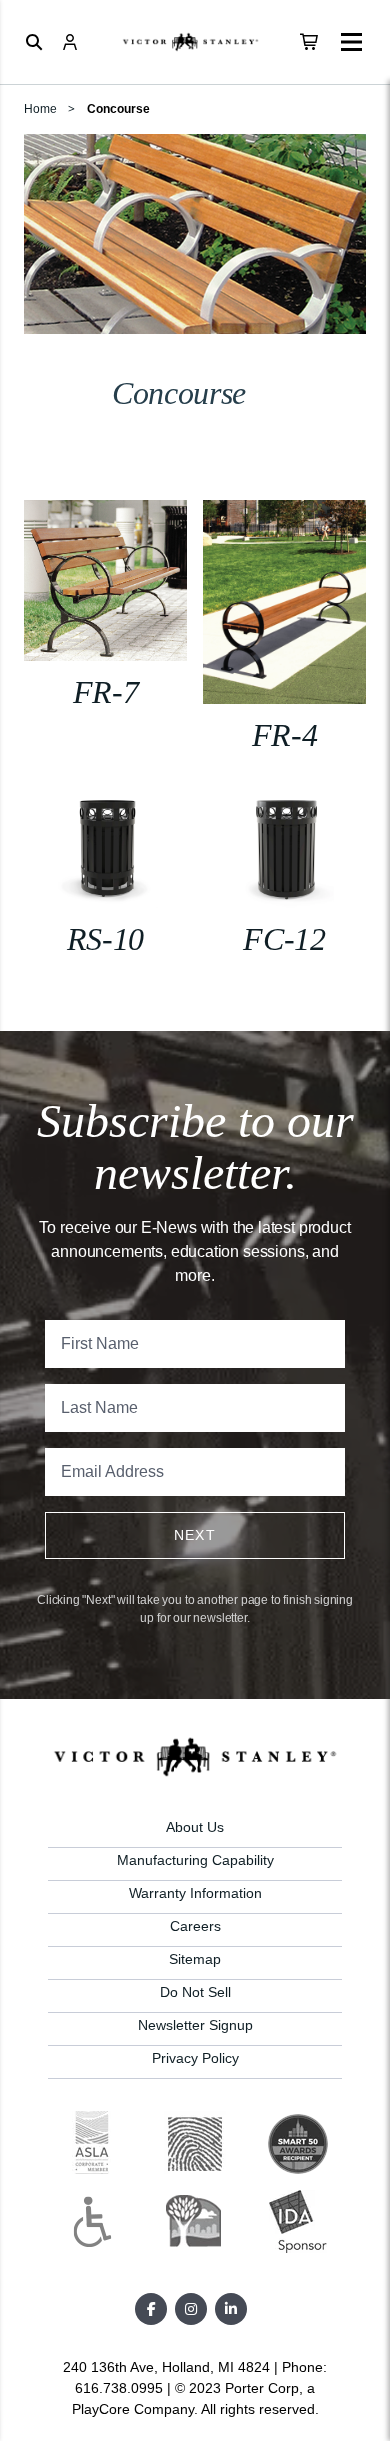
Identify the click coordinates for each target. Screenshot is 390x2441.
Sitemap (195, 1959)
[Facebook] (151, 2309)
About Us (195, 1827)
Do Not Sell (195, 1992)
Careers (195, 1926)
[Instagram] (191, 2309)
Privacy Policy (195, 2058)
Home (40, 109)
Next (195, 1535)
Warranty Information (195, 1893)
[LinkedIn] (231, 2309)
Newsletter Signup (195, 2025)
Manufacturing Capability (195, 1860)
